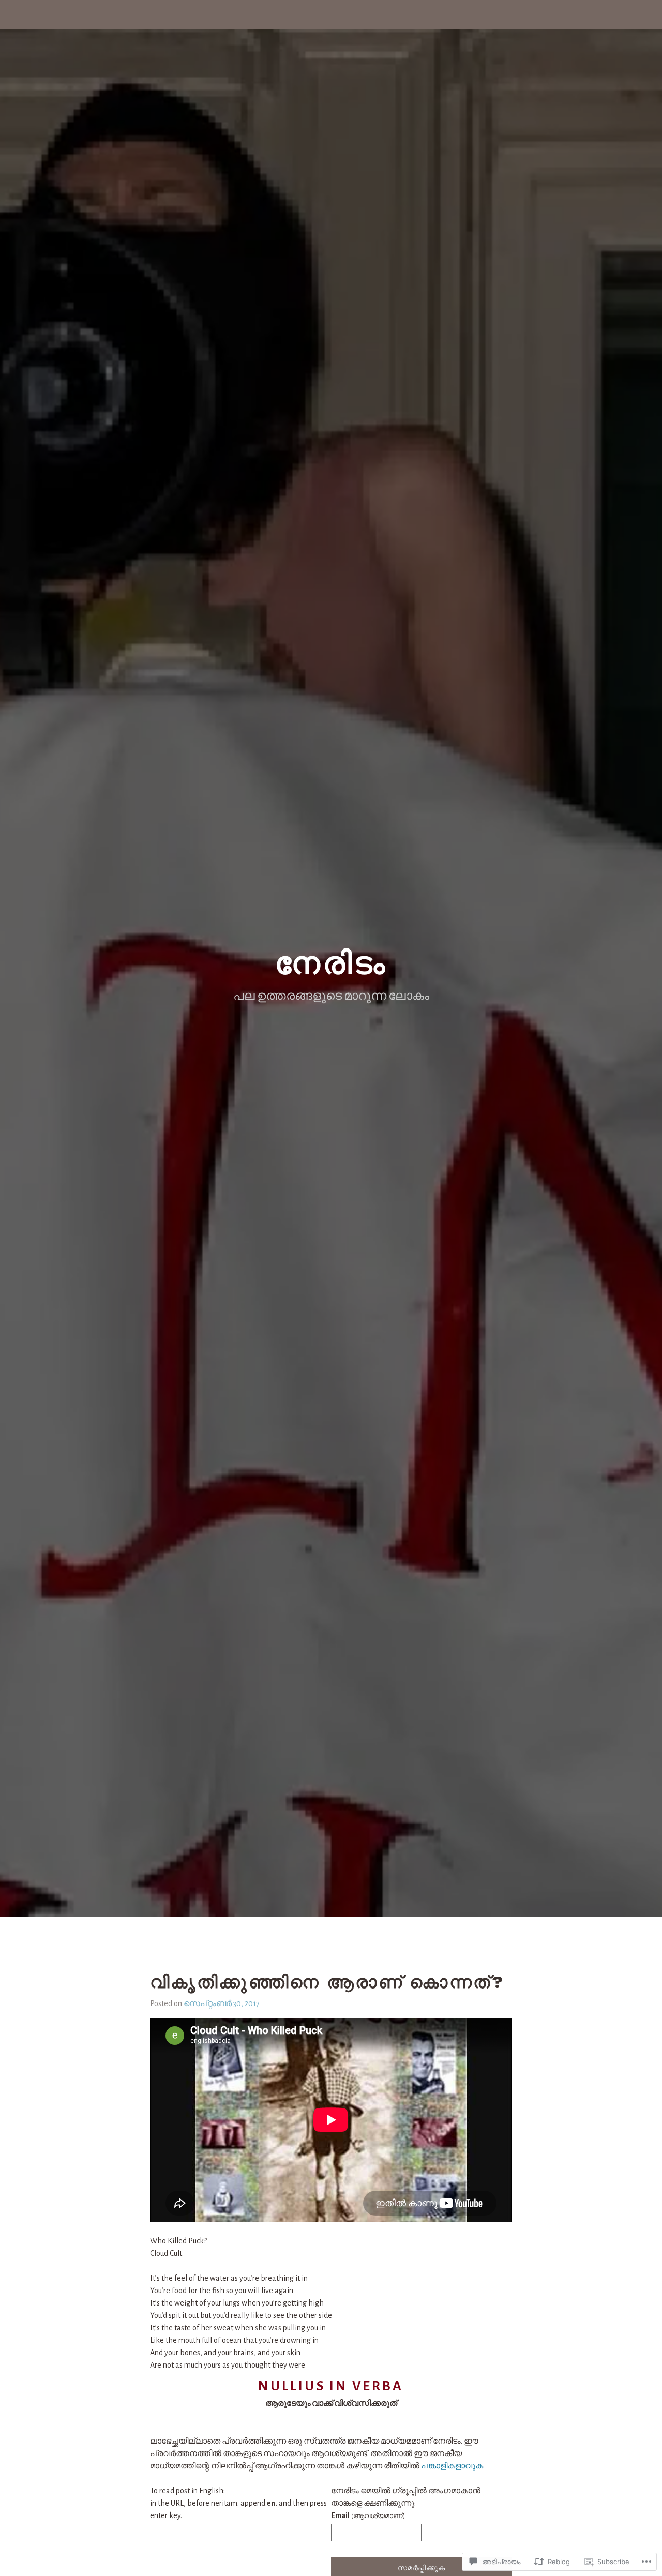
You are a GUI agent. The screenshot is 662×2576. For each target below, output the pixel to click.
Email (368, 2515)
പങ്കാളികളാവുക (452, 2466)
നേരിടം (331, 963)
